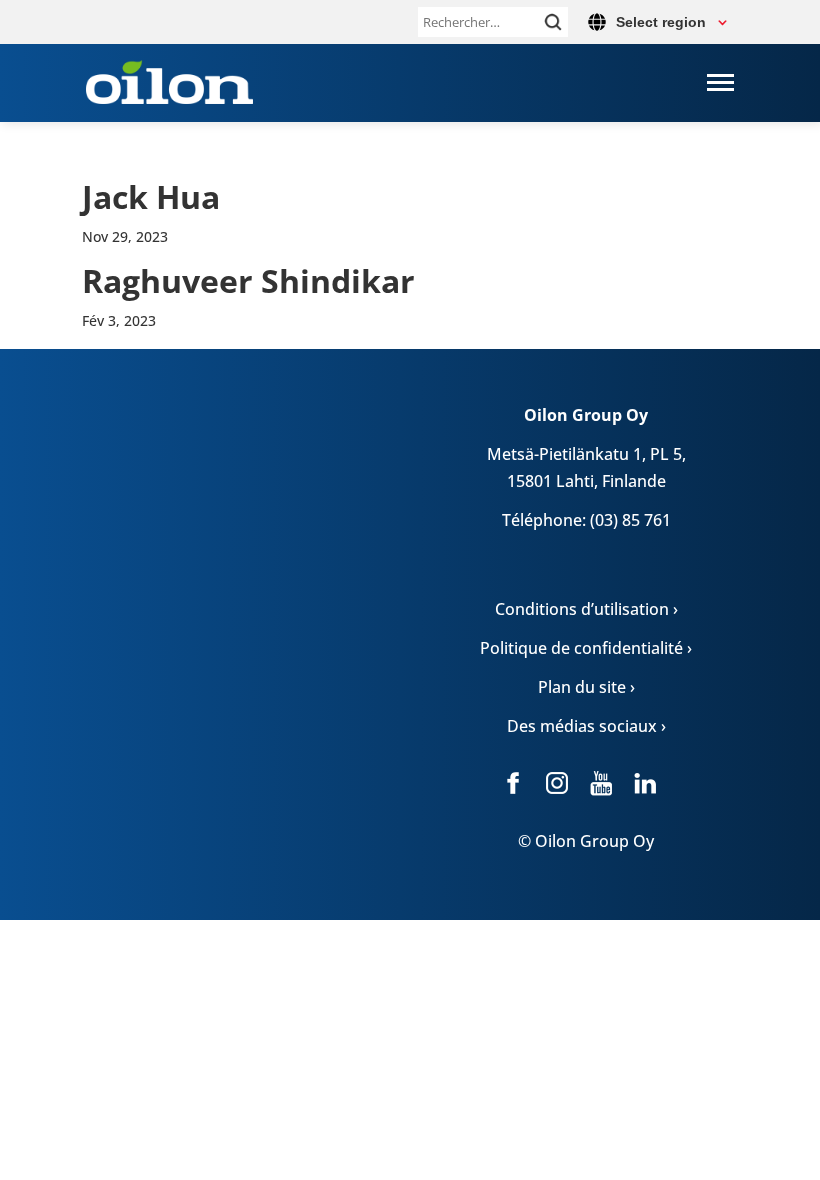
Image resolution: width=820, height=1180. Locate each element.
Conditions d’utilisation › (586, 609)
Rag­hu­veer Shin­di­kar (248, 280)
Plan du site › (586, 687)
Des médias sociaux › (586, 726)
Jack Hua (151, 196)
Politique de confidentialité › (586, 648)
